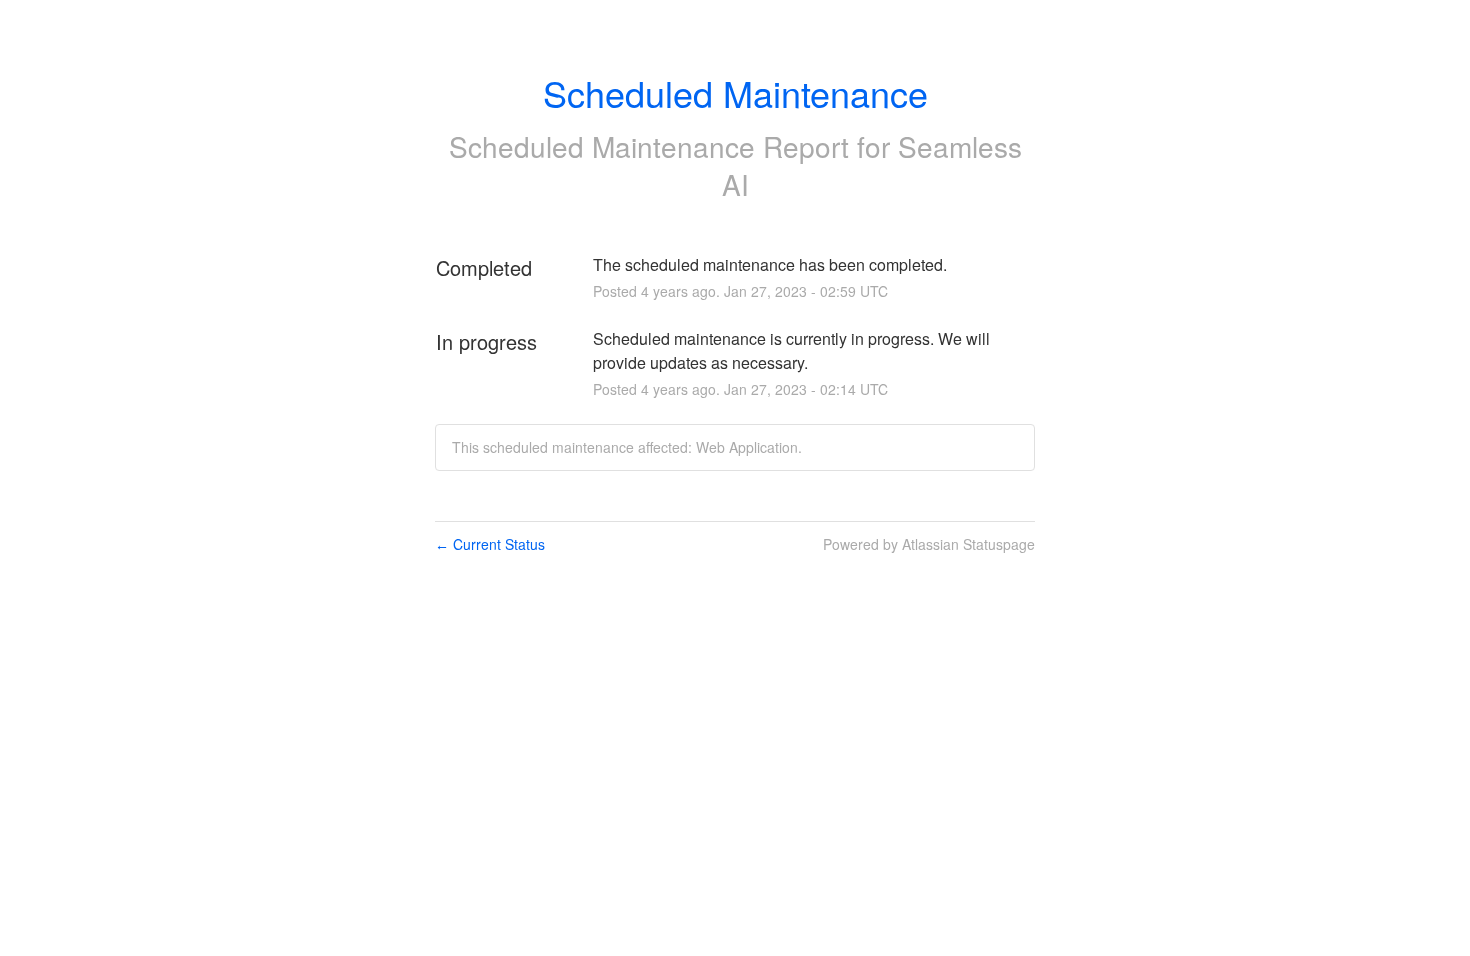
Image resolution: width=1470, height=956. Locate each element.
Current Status (490, 544)
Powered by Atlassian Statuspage (929, 544)
